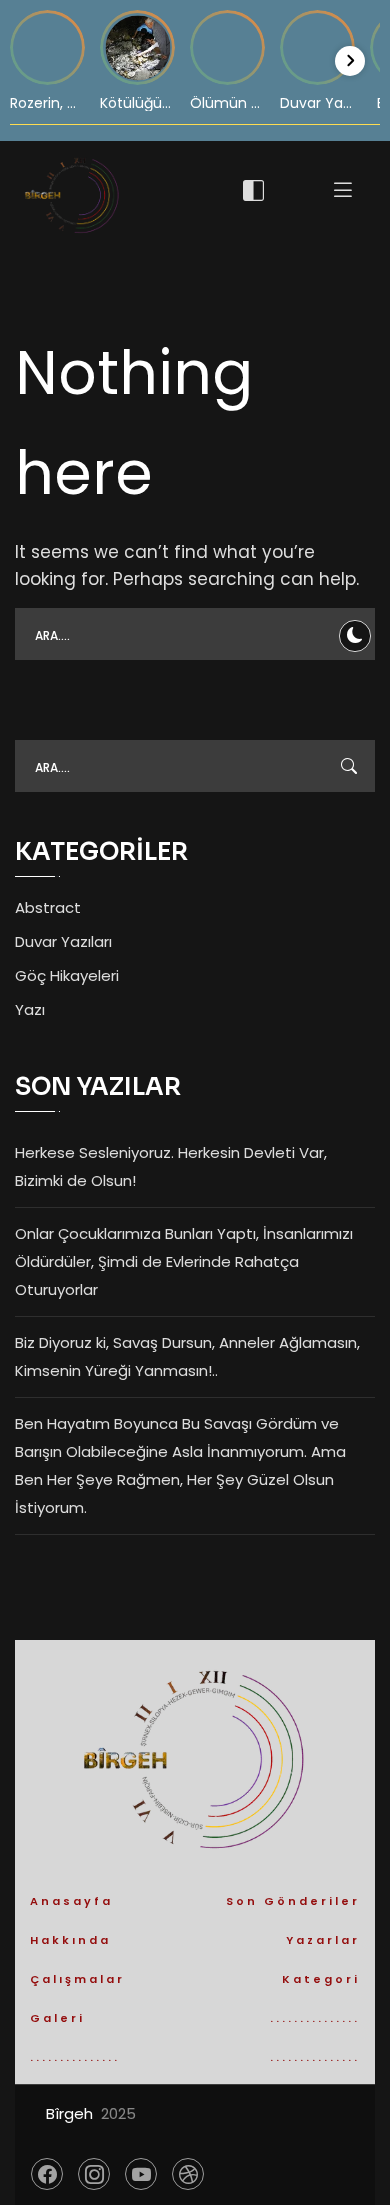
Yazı (30, 1009)
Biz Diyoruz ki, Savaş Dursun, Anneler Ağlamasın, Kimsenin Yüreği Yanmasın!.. (187, 1356)
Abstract (48, 907)
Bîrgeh (69, 2113)
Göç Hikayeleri (67, 975)
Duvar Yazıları (63, 941)
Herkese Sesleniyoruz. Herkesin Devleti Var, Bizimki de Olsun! (171, 1166)
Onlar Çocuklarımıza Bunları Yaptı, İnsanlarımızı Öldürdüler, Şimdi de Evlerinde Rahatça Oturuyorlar (184, 1261)
